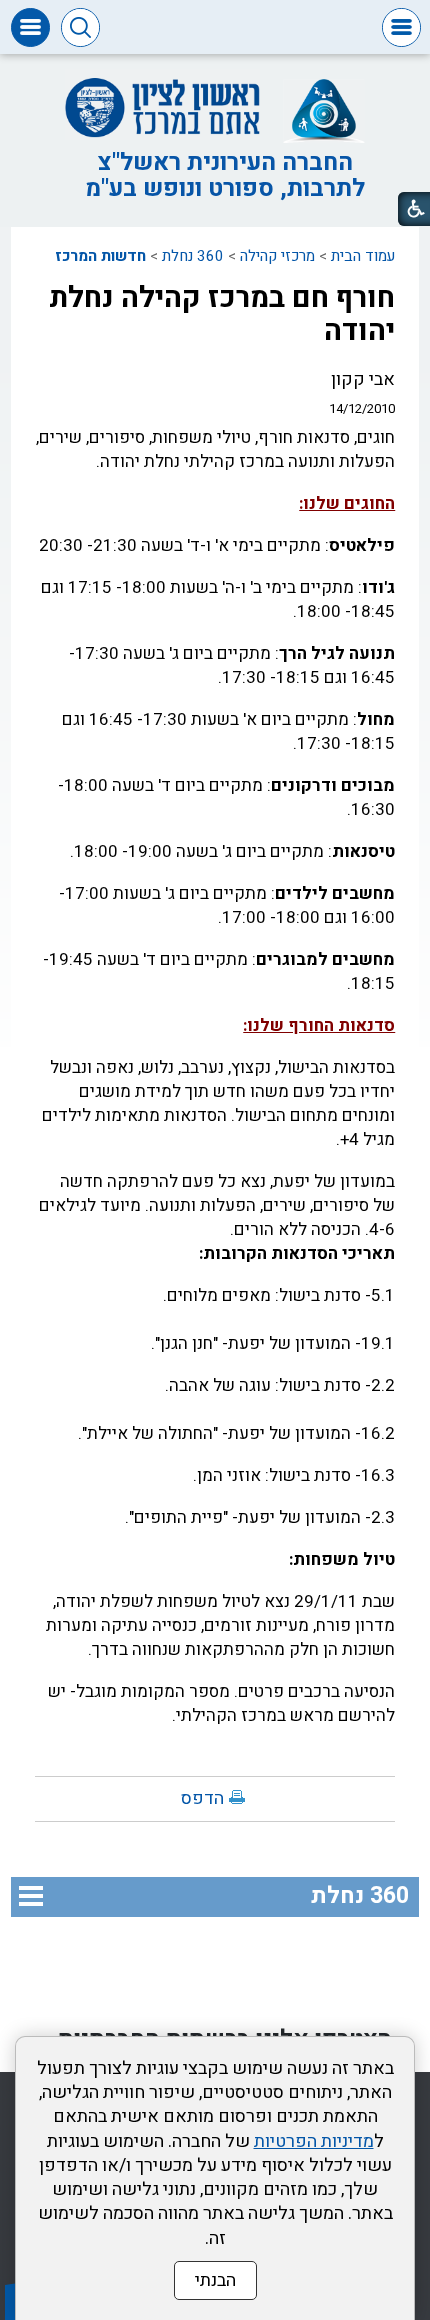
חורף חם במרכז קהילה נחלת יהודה (222, 314)
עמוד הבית (363, 256)
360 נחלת (193, 256)
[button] (401, 27)
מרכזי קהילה (277, 256)
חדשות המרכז (100, 256)
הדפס (202, 1798)
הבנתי (215, 2280)
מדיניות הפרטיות (314, 2141)
